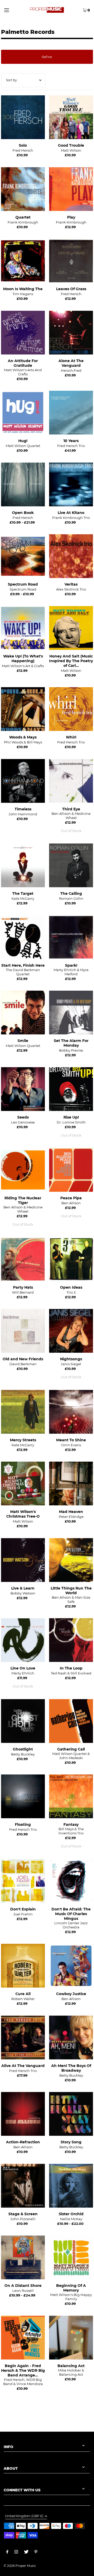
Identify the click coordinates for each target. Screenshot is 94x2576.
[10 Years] (71, 413)
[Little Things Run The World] (71, 1560)
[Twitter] (26, 2553)
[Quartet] (23, 189)
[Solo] (23, 117)
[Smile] (23, 1013)
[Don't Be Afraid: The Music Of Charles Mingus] (71, 1881)
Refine (47, 57)
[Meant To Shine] (71, 1412)
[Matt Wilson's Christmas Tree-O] (23, 1483)
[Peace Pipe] (71, 1170)
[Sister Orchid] (71, 2186)
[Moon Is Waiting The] (23, 261)
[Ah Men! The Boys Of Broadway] (71, 2037)
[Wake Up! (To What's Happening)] (23, 628)
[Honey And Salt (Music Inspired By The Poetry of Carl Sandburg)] (71, 628)
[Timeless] (23, 781)
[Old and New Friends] (23, 1331)
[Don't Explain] (23, 1881)
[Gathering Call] (71, 1721)
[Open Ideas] (71, 1259)
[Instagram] (16, 2553)
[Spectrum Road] (23, 556)
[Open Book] (23, 484)
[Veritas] (71, 556)
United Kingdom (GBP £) (24, 2516)
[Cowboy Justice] (71, 1966)
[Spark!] (71, 937)
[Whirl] (71, 709)
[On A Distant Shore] (23, 2257)
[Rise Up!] (71, 1089)
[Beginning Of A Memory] (71, 2257)
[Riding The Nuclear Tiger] (23, 1170)
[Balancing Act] (71, 2337)
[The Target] (23, 865)
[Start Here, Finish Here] (23, 937)
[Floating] (23, 1796)
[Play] (71, 189)
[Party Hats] (23, 1259)
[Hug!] (23, 413)
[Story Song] (71, 2114)
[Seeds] (23, 1089)
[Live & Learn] (23, 1560)
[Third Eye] (71, 781)
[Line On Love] (23, 1640)
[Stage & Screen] (23, 2186)
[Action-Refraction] (23, 2114)
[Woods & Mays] (23, 709)
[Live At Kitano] (71, 484)
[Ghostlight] (23, 1721)
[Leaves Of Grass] (71, 261)
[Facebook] (7, 2553)
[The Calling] (71, 865)
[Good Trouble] (71, 117)
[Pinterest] (36, 2553)
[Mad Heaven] (71, 1483)
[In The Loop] (71, 1640)
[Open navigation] (11, 10)
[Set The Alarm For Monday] (71, 1013)
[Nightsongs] (71, 1331)
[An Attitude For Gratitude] (23, 333)
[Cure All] (23, 1966)
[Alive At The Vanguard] (23, 2037)
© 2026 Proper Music (20, 2566)
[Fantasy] (71, 1796)
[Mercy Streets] (23, 1412)
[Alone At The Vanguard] (71, 333)
